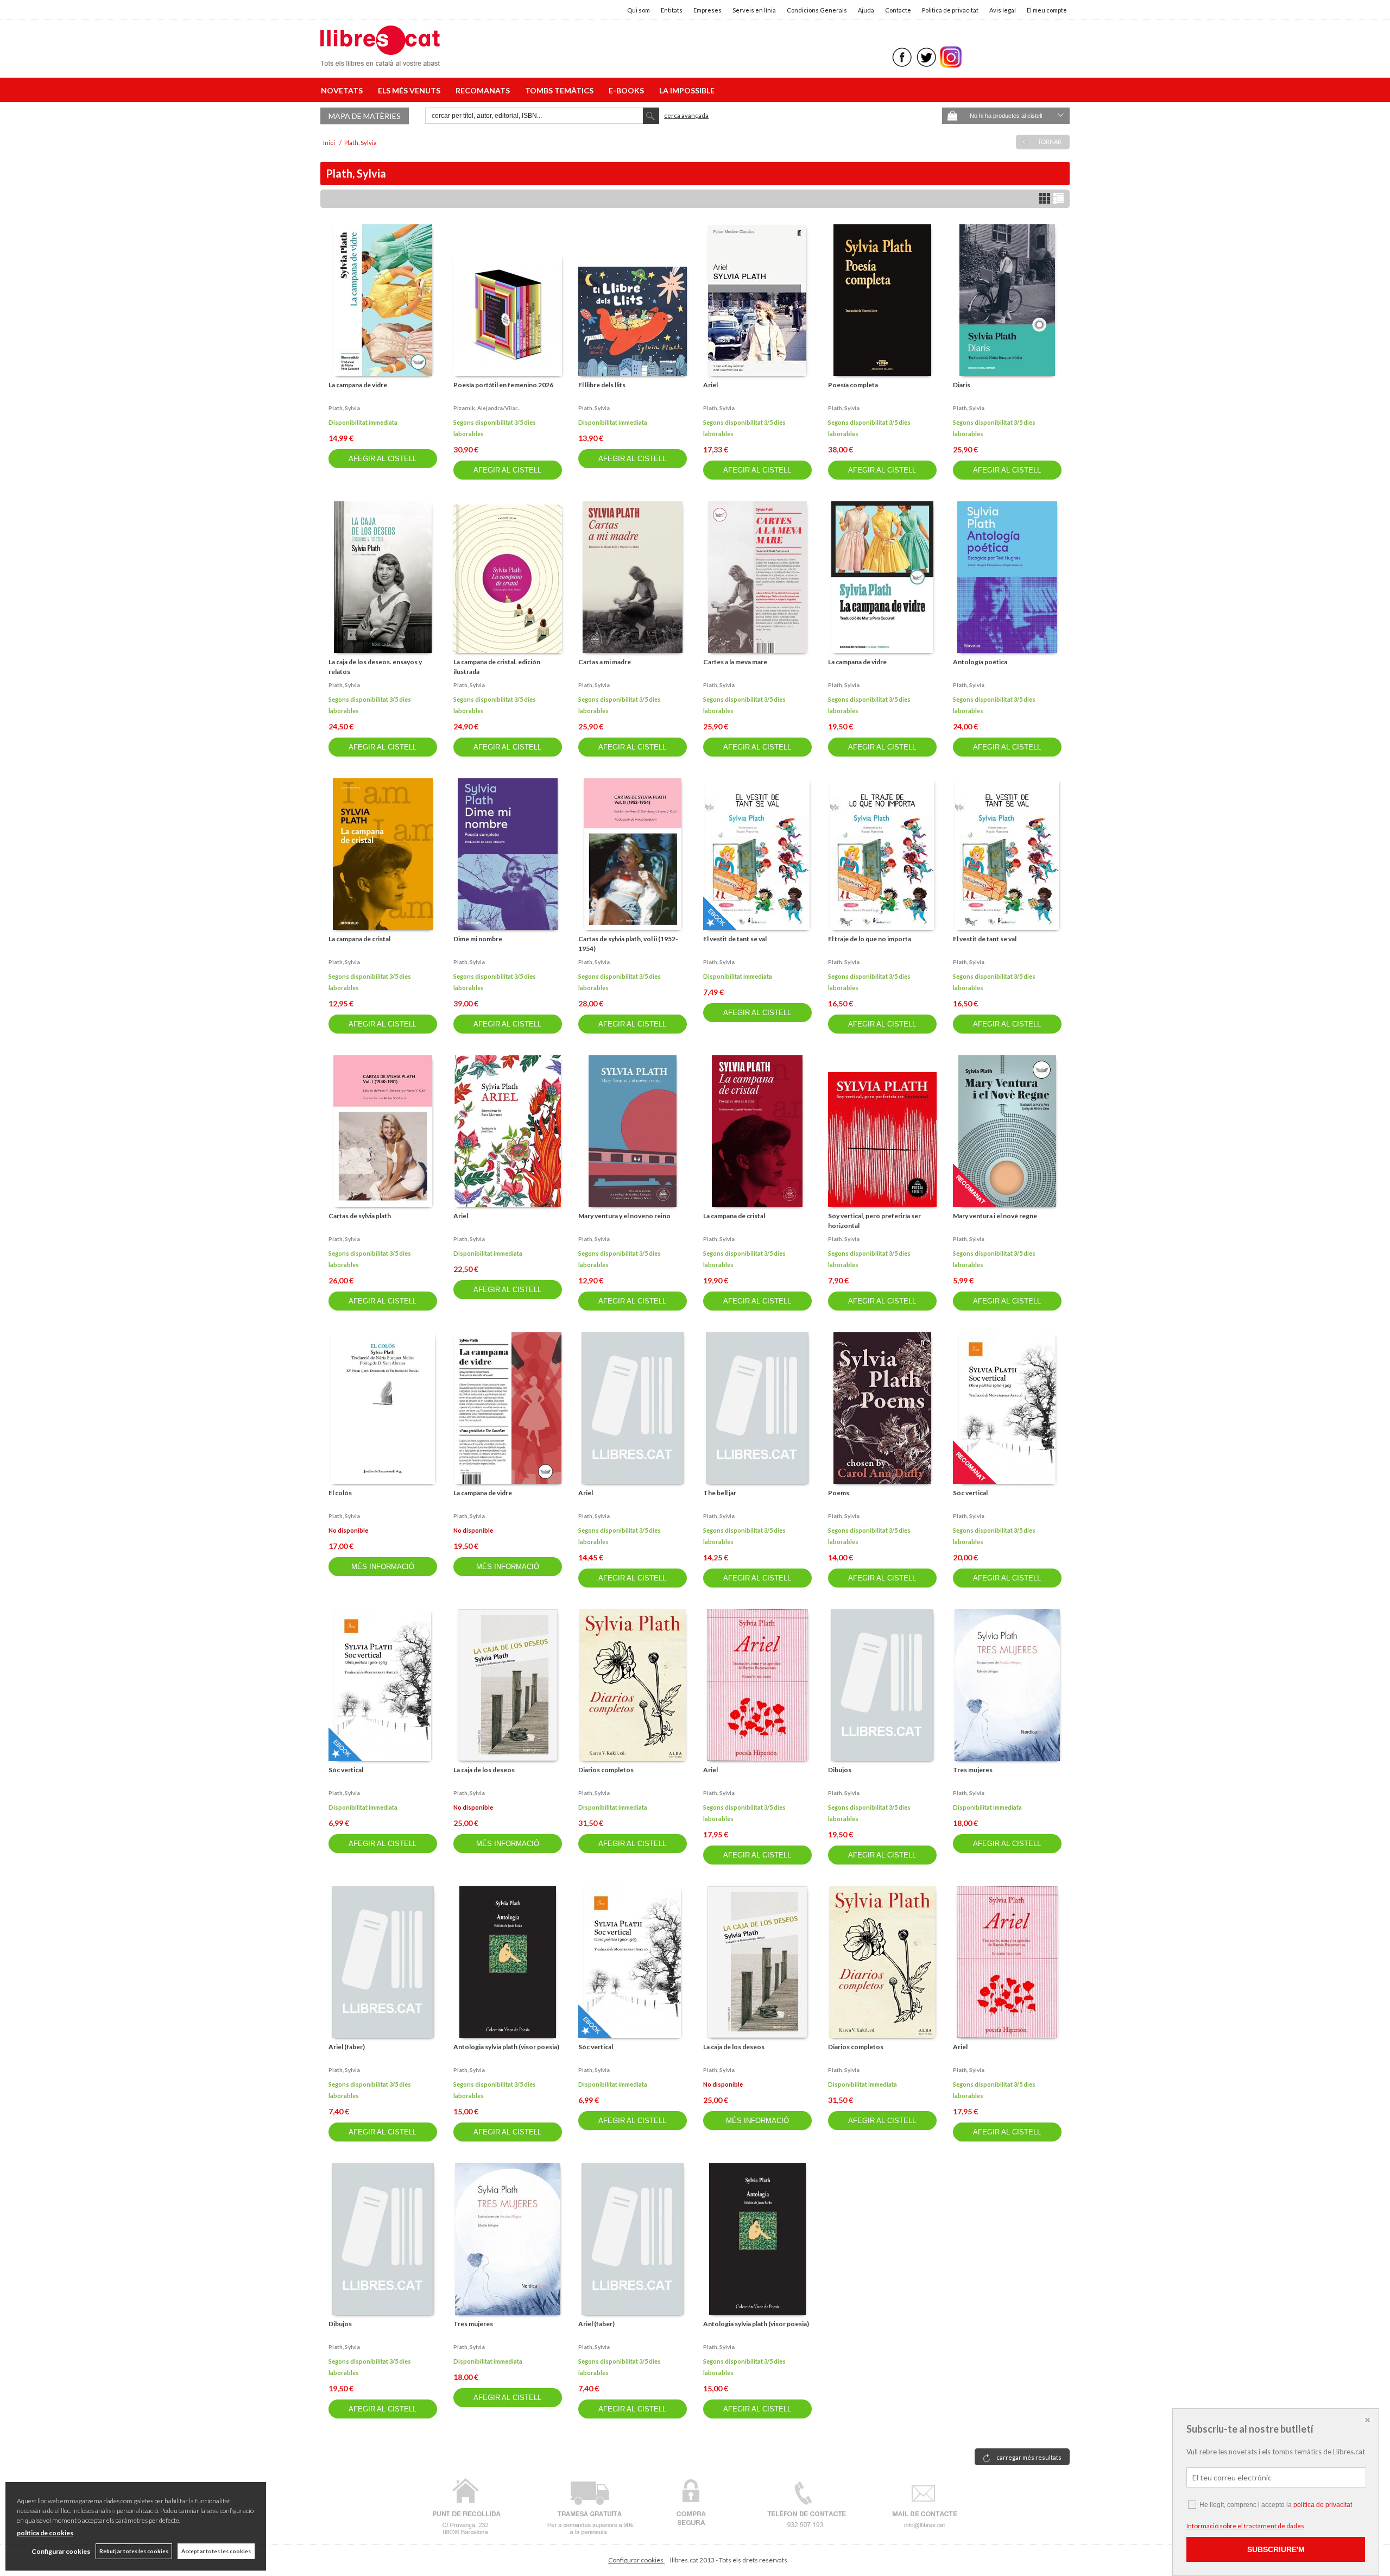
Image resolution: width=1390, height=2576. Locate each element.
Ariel (710, 385)
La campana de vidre (358, 385)
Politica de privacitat (950, 10)
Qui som (639, 10)
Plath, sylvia (344, 408)
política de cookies (45, 2533)
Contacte (898, 10)
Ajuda (866, 10)
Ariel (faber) (347, 2047)
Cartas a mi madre (605, 662)
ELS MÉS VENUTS (411, 90)
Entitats (672, 10)
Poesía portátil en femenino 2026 (503, 385)
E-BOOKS (628, 90)
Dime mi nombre (478, 939)
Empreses (707, 10)
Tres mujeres (973, 1770)
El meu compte (1047, 10)
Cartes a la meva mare (735, 662)
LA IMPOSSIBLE (687, 90)
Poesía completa (853, 385)
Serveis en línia (754, 10)
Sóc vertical (970, 1493)
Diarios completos (606, 1770)
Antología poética (980, 662)
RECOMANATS (484, 90)
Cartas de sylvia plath (360, 1216)
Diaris (962, 385)
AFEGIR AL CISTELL (383, 459)
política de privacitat (1323, 2505)
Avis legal (1003, 10)
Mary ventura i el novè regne (995, 1216)
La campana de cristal (359, 939)
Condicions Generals (817, 10)
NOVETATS (343, 90)
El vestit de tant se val (735, 939)
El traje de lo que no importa (870, 939)
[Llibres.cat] (380, 59)
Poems (839, 1493)
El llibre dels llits (602, 385)
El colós (340, 1493)
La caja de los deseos (484, 1770)
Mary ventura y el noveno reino (624, 1216)
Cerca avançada (686, 115)
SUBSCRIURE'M (1276, 2549)
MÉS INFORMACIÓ (383, 1567)
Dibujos (840, 1770)
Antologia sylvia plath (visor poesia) (506, 2047)
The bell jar (720, 1493)
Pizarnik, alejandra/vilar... (487, 408)
